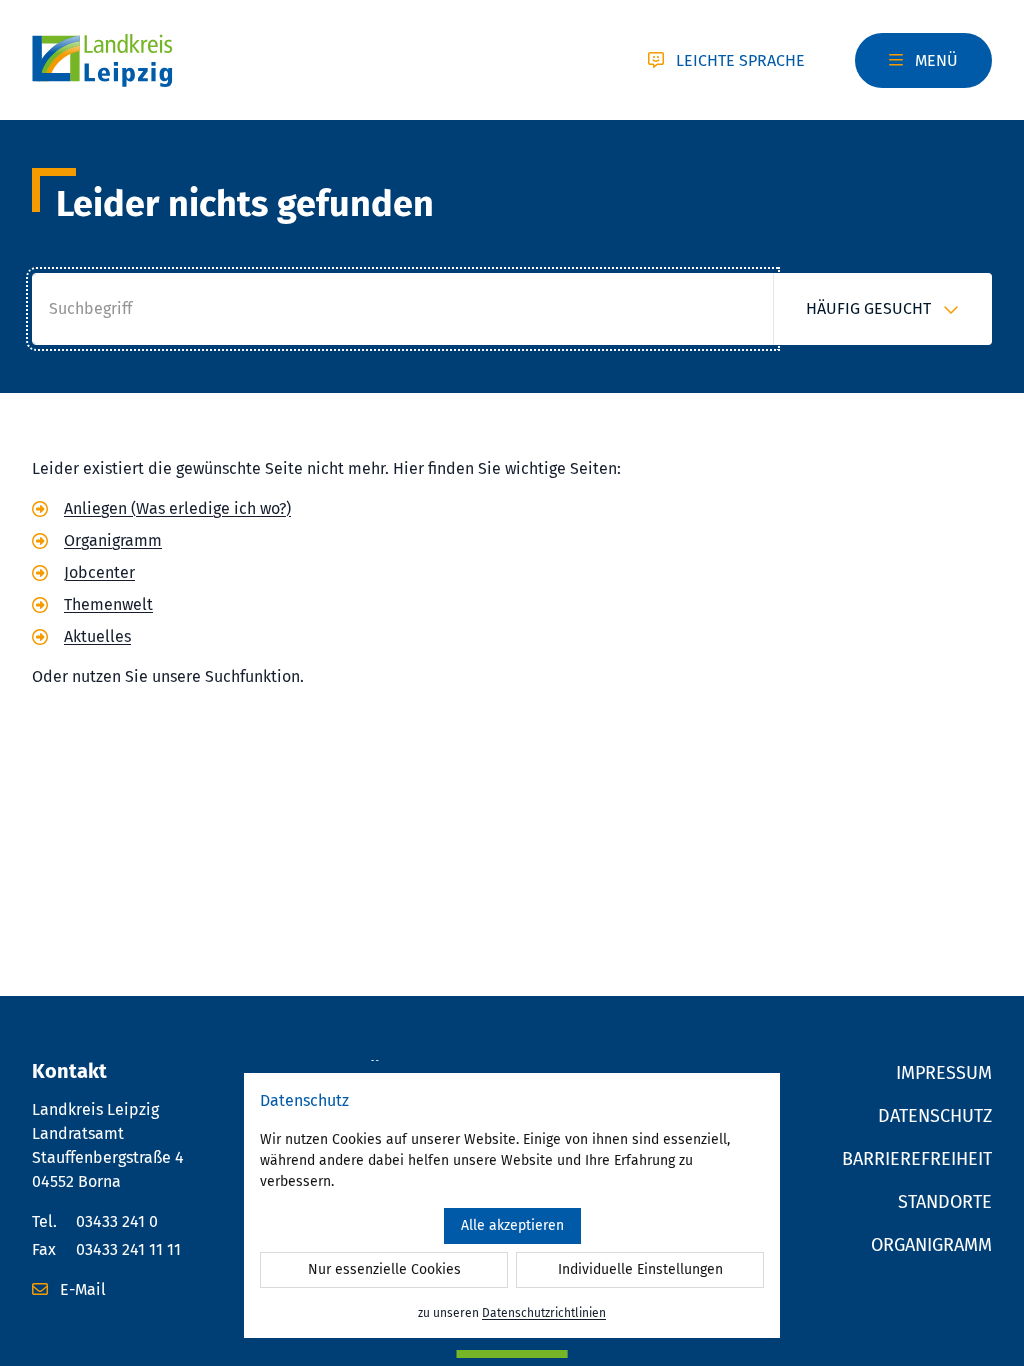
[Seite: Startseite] (102, 60)
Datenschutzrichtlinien (544, 1313)
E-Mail (81, 1289)
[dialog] (512, 1205)
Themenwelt (108, 604)
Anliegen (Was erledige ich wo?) (177, 508)
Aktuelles (97, 636)
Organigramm (113, 540)
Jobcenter (99, 572)
